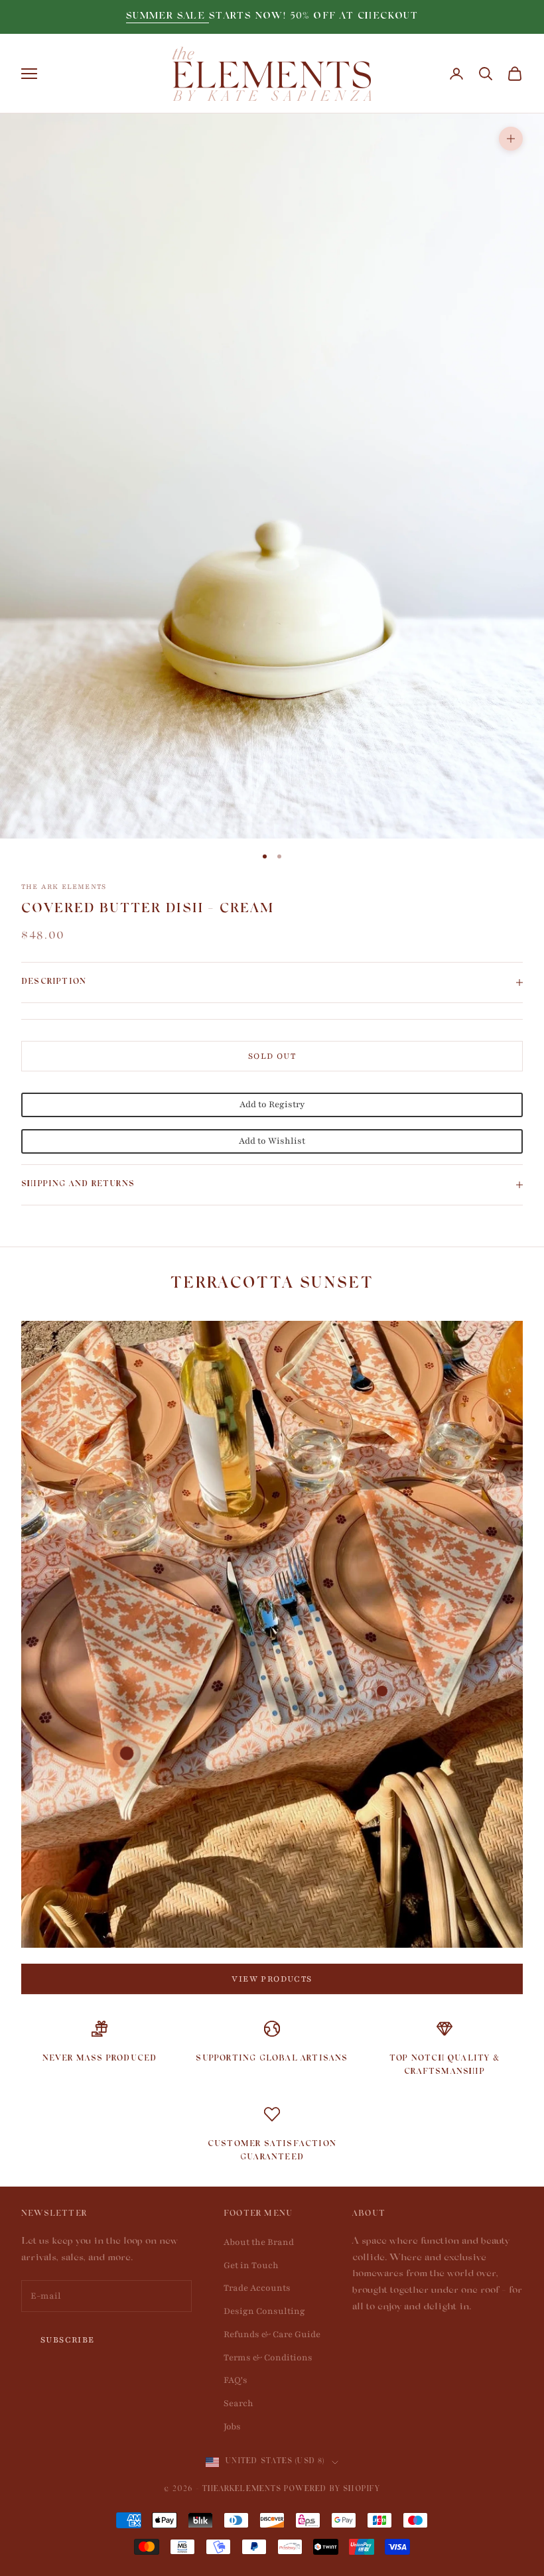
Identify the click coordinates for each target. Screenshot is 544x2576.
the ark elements (64, 887)
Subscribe (68, 2340)
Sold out (272, 1056)
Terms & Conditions (268, 2358)
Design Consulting (264, 2311)
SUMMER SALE (168, 17)
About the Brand (259, 2242)
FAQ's (236, 2380)
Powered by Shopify (332, 2490)
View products (272, 1979)
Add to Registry (272, 1105)
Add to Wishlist (272, 1141)
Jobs (232, 2427)
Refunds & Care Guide (272, 2335)
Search (238, 2404)
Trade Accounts (257, 2288)
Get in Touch (251, 2266)
